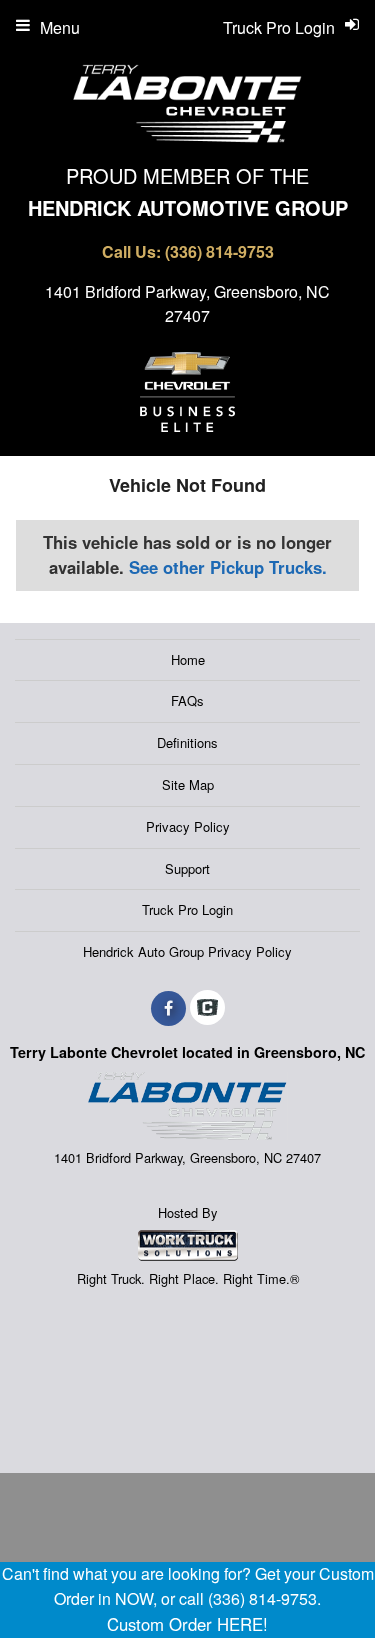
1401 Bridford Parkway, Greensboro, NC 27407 (187, 303)
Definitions (187, 742)
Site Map (188, 784)
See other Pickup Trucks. (228, 567)
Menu (60, 27)
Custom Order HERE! (187, 1624)
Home (188, 659)
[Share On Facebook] (168, 1008)
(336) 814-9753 (219, 251)
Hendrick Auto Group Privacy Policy (187, 951)
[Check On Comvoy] (207, 1008)
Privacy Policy (188, 826)
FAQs (187, 700)
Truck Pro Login (187, 909)
